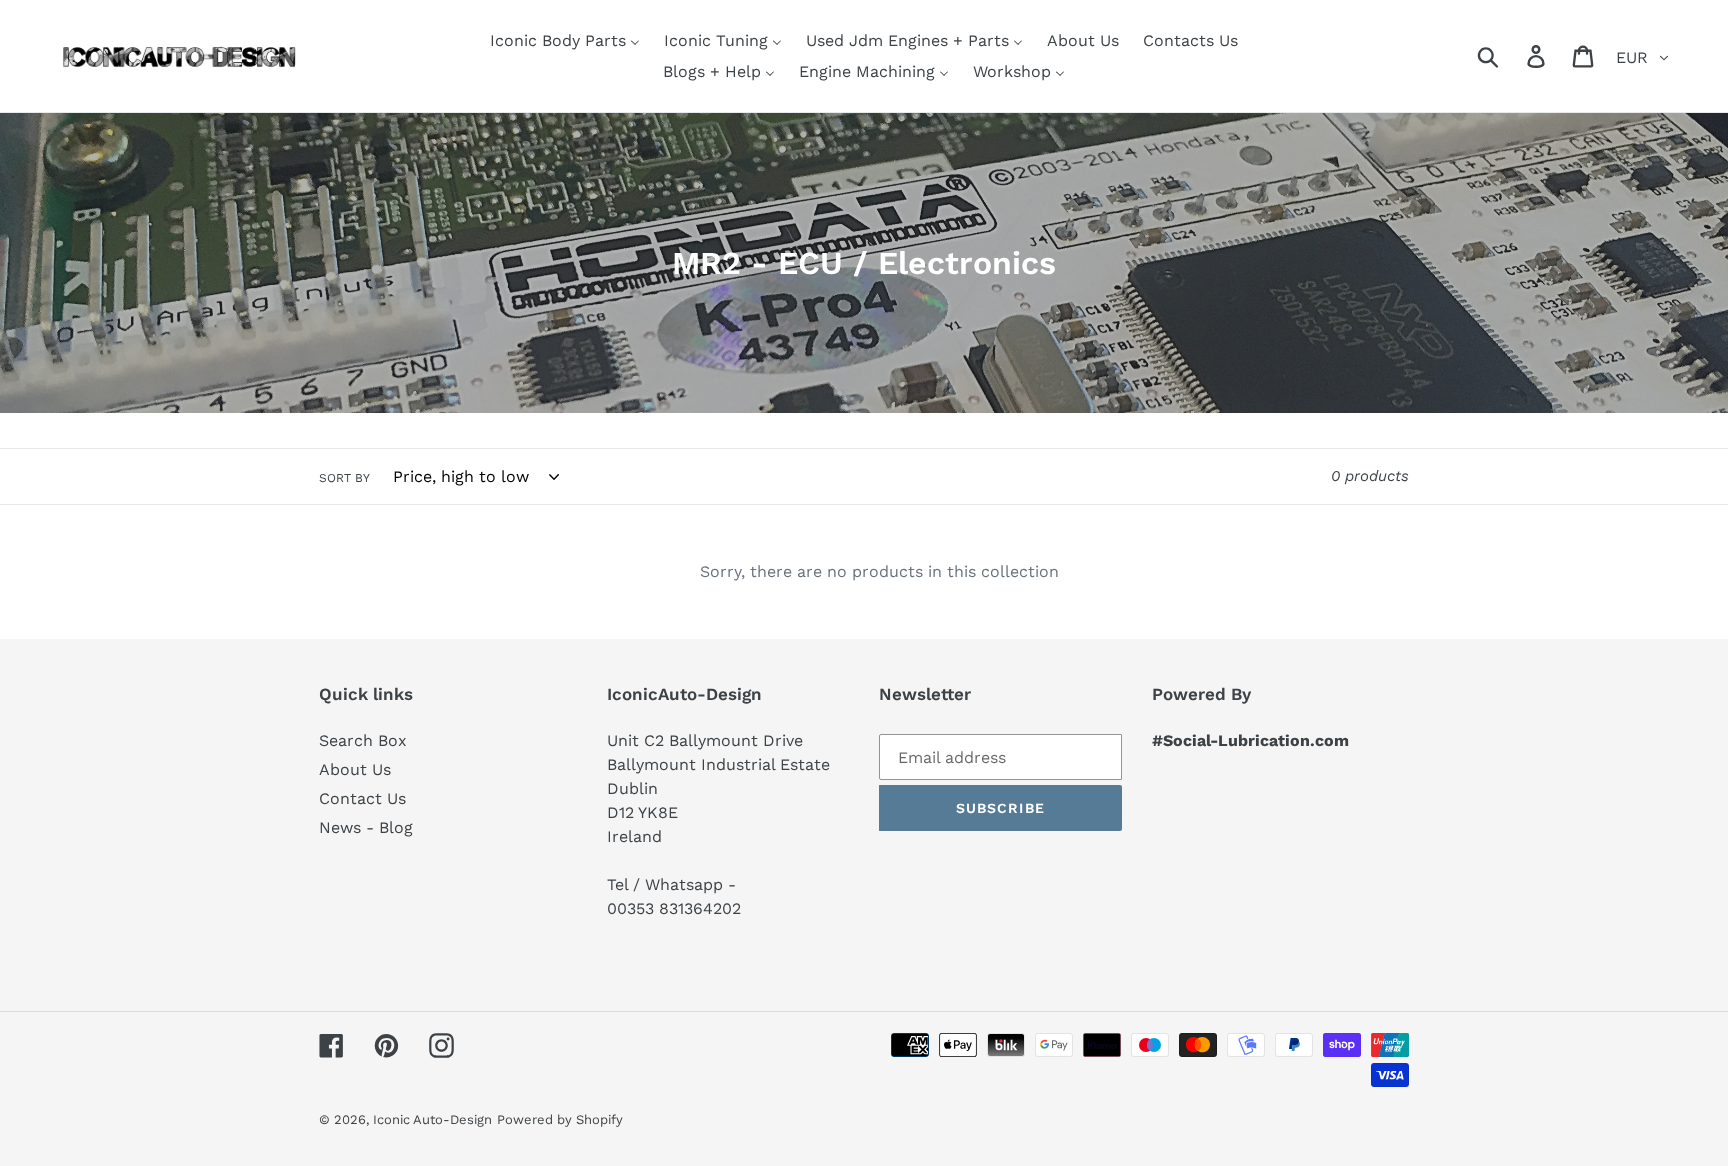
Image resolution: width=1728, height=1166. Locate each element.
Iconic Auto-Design (432, 1119)
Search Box (363, 740)
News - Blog (366, 827)
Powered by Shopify (560, 1119)
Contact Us (362, 798)
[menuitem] (565, 40)
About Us (355, 769)
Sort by (344, 478)
